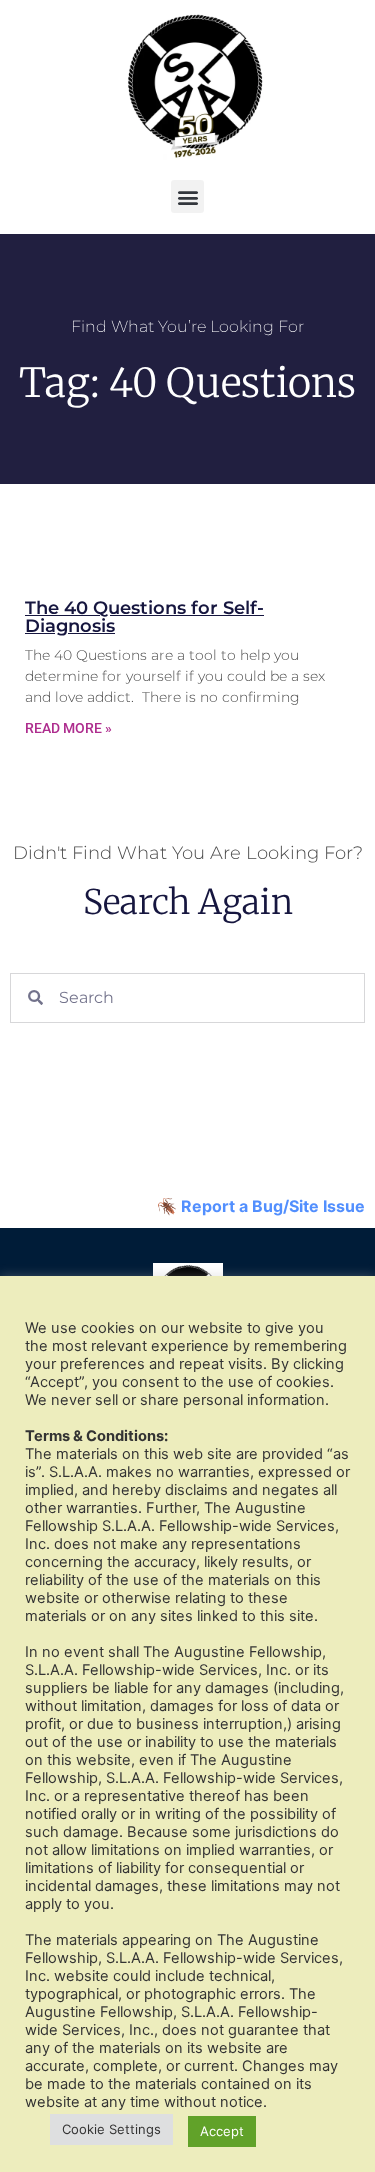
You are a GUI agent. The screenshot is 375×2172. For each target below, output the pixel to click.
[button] (187, 196)
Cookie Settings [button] (111, 2129)
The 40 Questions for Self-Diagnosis (144, 617)
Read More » (68, 728)
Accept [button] (222, 2131)
